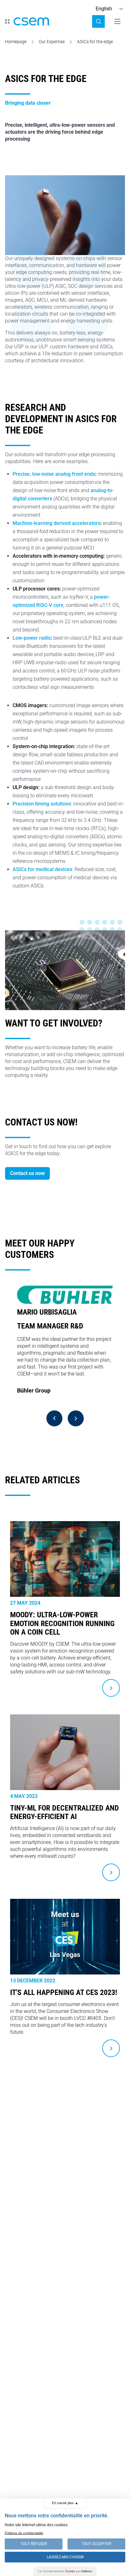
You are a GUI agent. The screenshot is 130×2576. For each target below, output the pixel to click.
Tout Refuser (34, 2544)
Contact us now (27, 1173)
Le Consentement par (65, 2571)
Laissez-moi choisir (65, 2557)
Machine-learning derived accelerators (56, 523)
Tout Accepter (96, 2544)
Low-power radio (32, 638)
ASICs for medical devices (42, 869)
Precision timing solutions (42, 804)
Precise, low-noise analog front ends (54, 474)
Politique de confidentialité (24, 2533)
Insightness (32, 1401)
